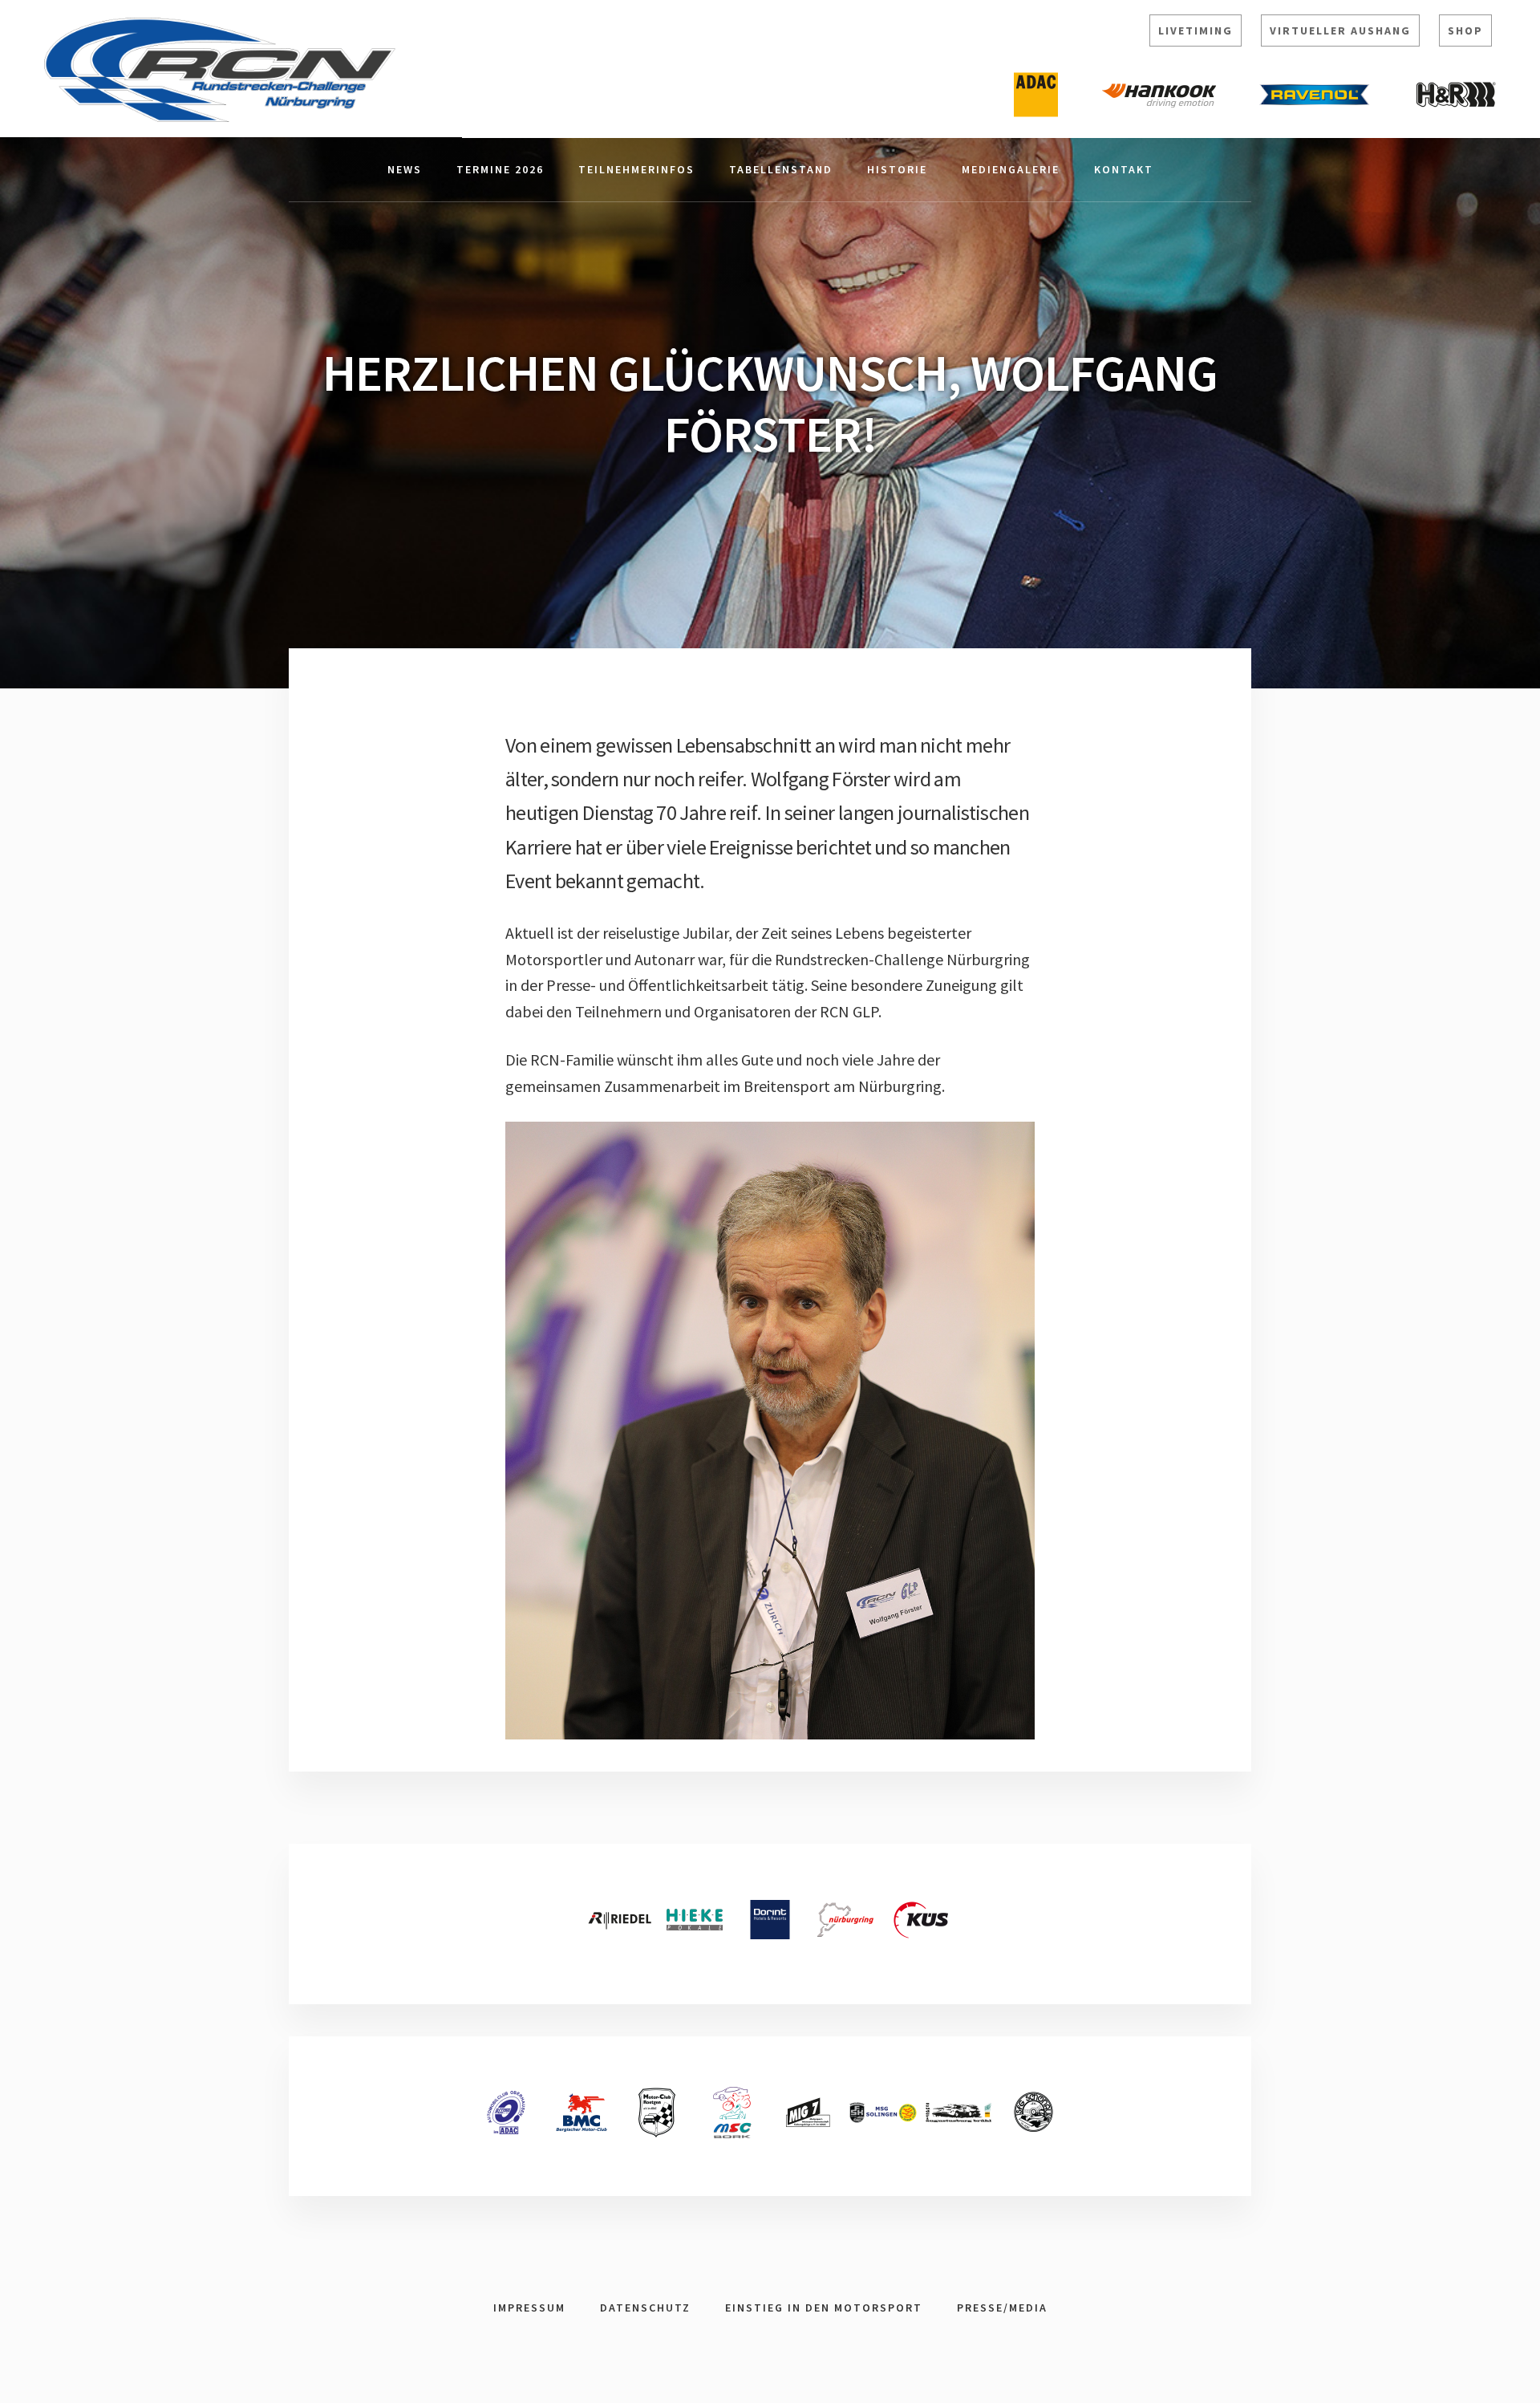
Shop (1465, 30)
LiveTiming (1196, 30)
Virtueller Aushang (1340, 30)
